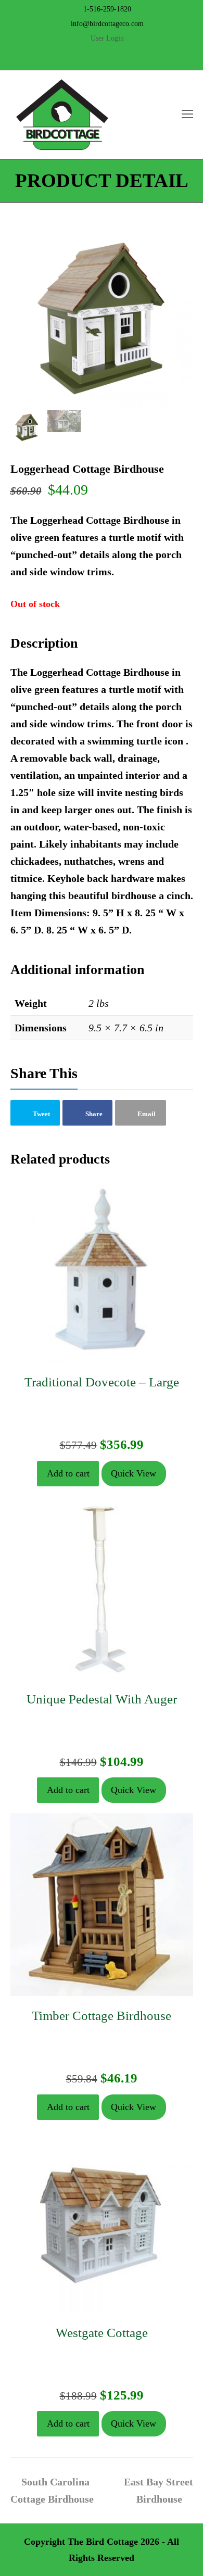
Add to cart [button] (68, 1473)
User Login (107, 38)
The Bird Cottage (103, 2542)
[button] (35, 1113)
